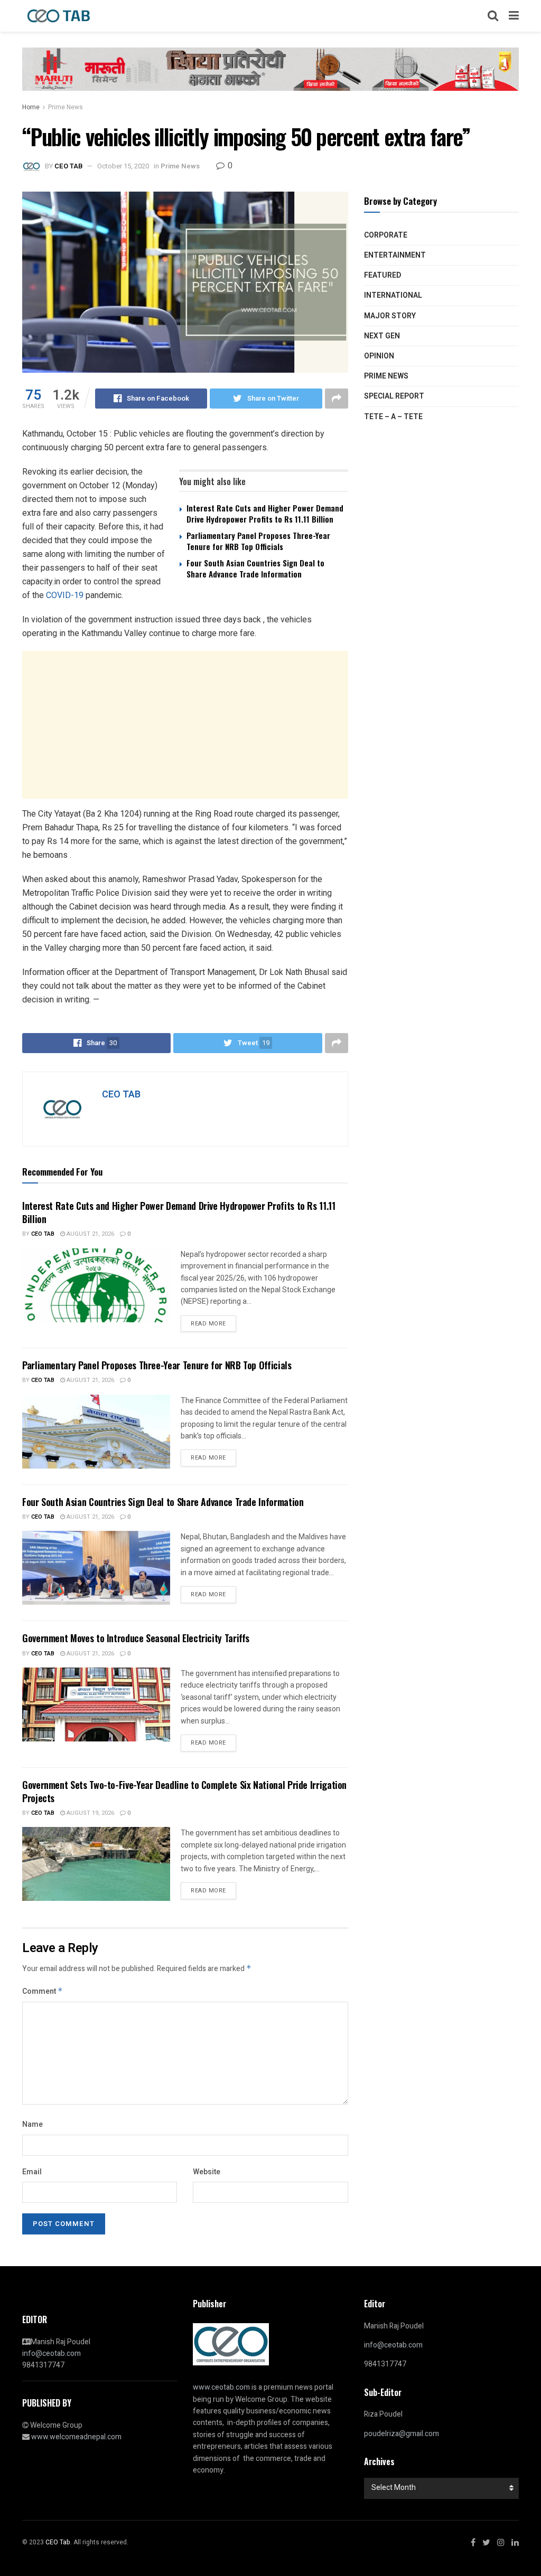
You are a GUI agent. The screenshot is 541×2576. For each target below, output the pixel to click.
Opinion (379, 356)
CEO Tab (43, 1234)
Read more (208, 1324)
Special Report (394, 396)
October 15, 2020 (123, 166)
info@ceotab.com (52, 2354)
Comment (43, 1991)
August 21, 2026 (90, 1234)
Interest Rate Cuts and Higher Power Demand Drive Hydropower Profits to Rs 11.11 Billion (265, 513)
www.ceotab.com (221, 2387)
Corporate (386, 235)
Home (31, 107)
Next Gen (382, 336)
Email (32, 2172)
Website (207, 2172)
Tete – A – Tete (393, 417)
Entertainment (395, 255)
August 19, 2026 (90, 1813)
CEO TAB (68, 166)
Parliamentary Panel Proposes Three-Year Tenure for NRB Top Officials (258, 541)
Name (32, 2124)
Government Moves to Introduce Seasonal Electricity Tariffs (136, 1638)
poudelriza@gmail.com (402, 2434)
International (393, 295)
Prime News (66, 107)
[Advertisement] (185, 725)
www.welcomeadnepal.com (76, 2437)
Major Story (390, 316)
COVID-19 (65, 595)
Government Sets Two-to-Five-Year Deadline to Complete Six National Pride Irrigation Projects (184, 1791)
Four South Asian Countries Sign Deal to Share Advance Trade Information (255, 568)
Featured (383, 275)
